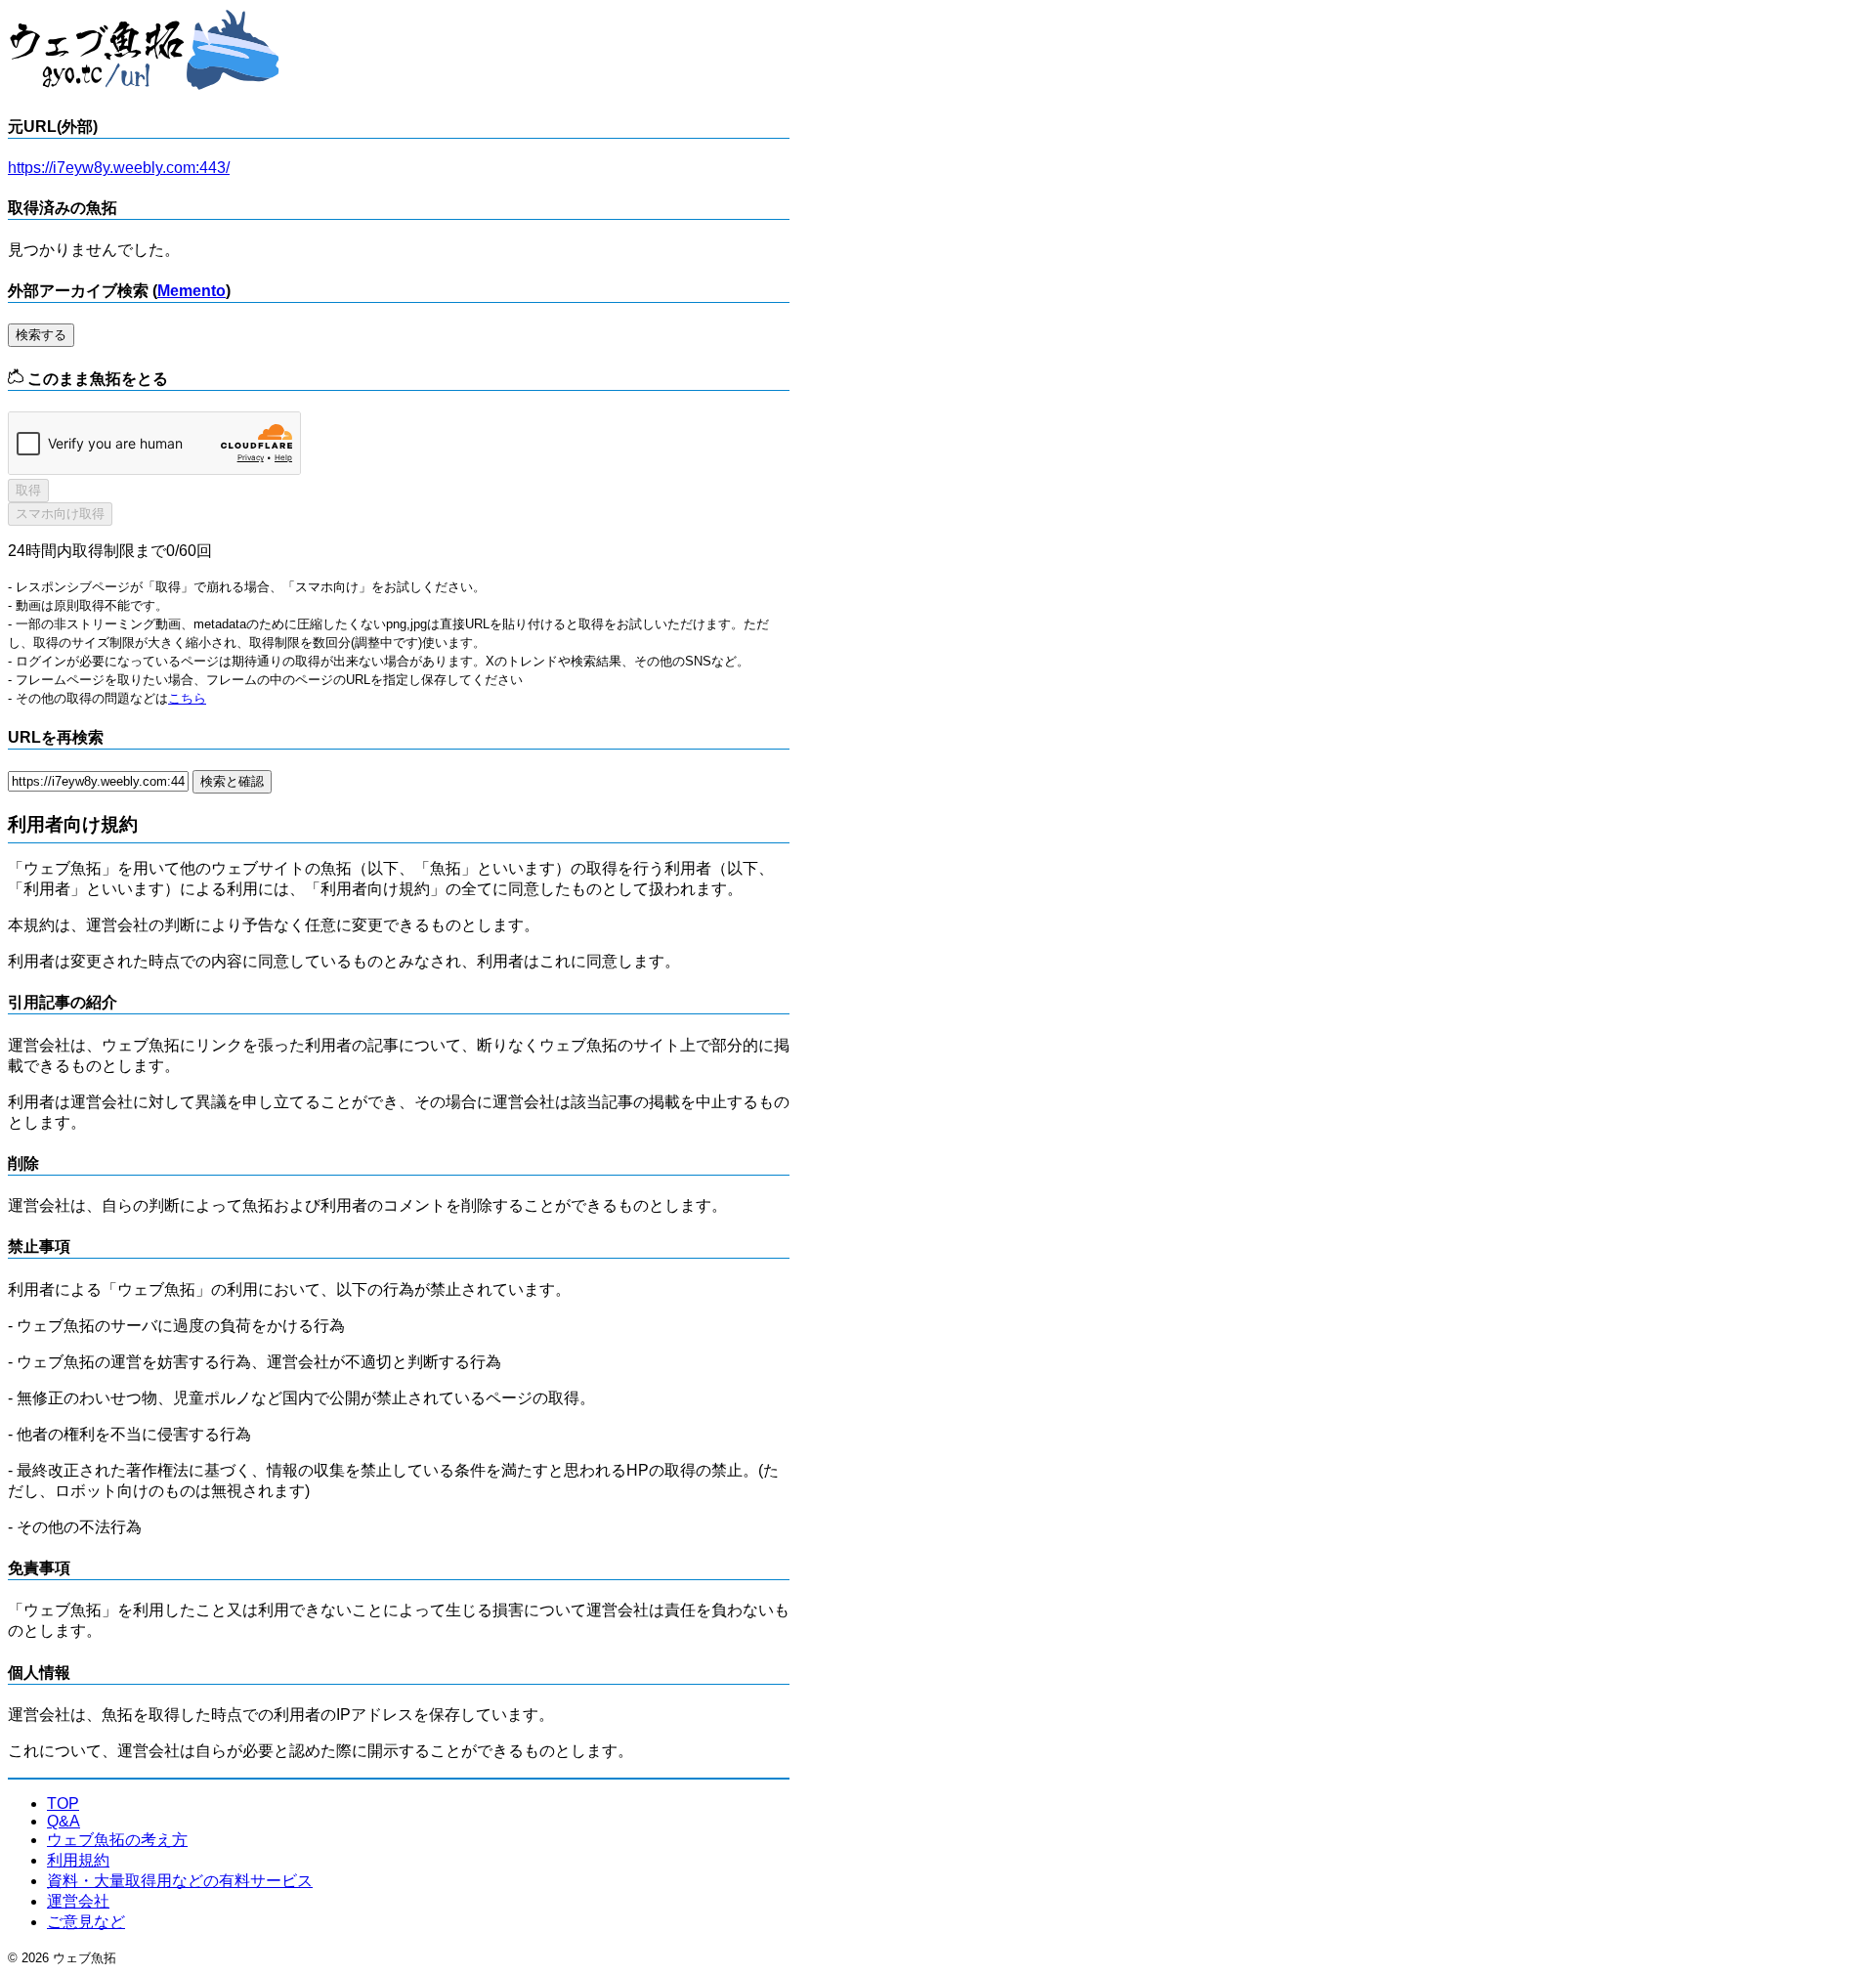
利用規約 (78, 1860)
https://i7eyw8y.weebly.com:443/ (119, 168)
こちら (187, 698)
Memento (192, 291)
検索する (41, 335)
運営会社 (78, 1901)
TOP (63, 1803)
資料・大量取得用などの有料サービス (180, 1881)
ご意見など (86, 1922)
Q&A (64, 1821)
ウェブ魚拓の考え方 (117, 1840)
